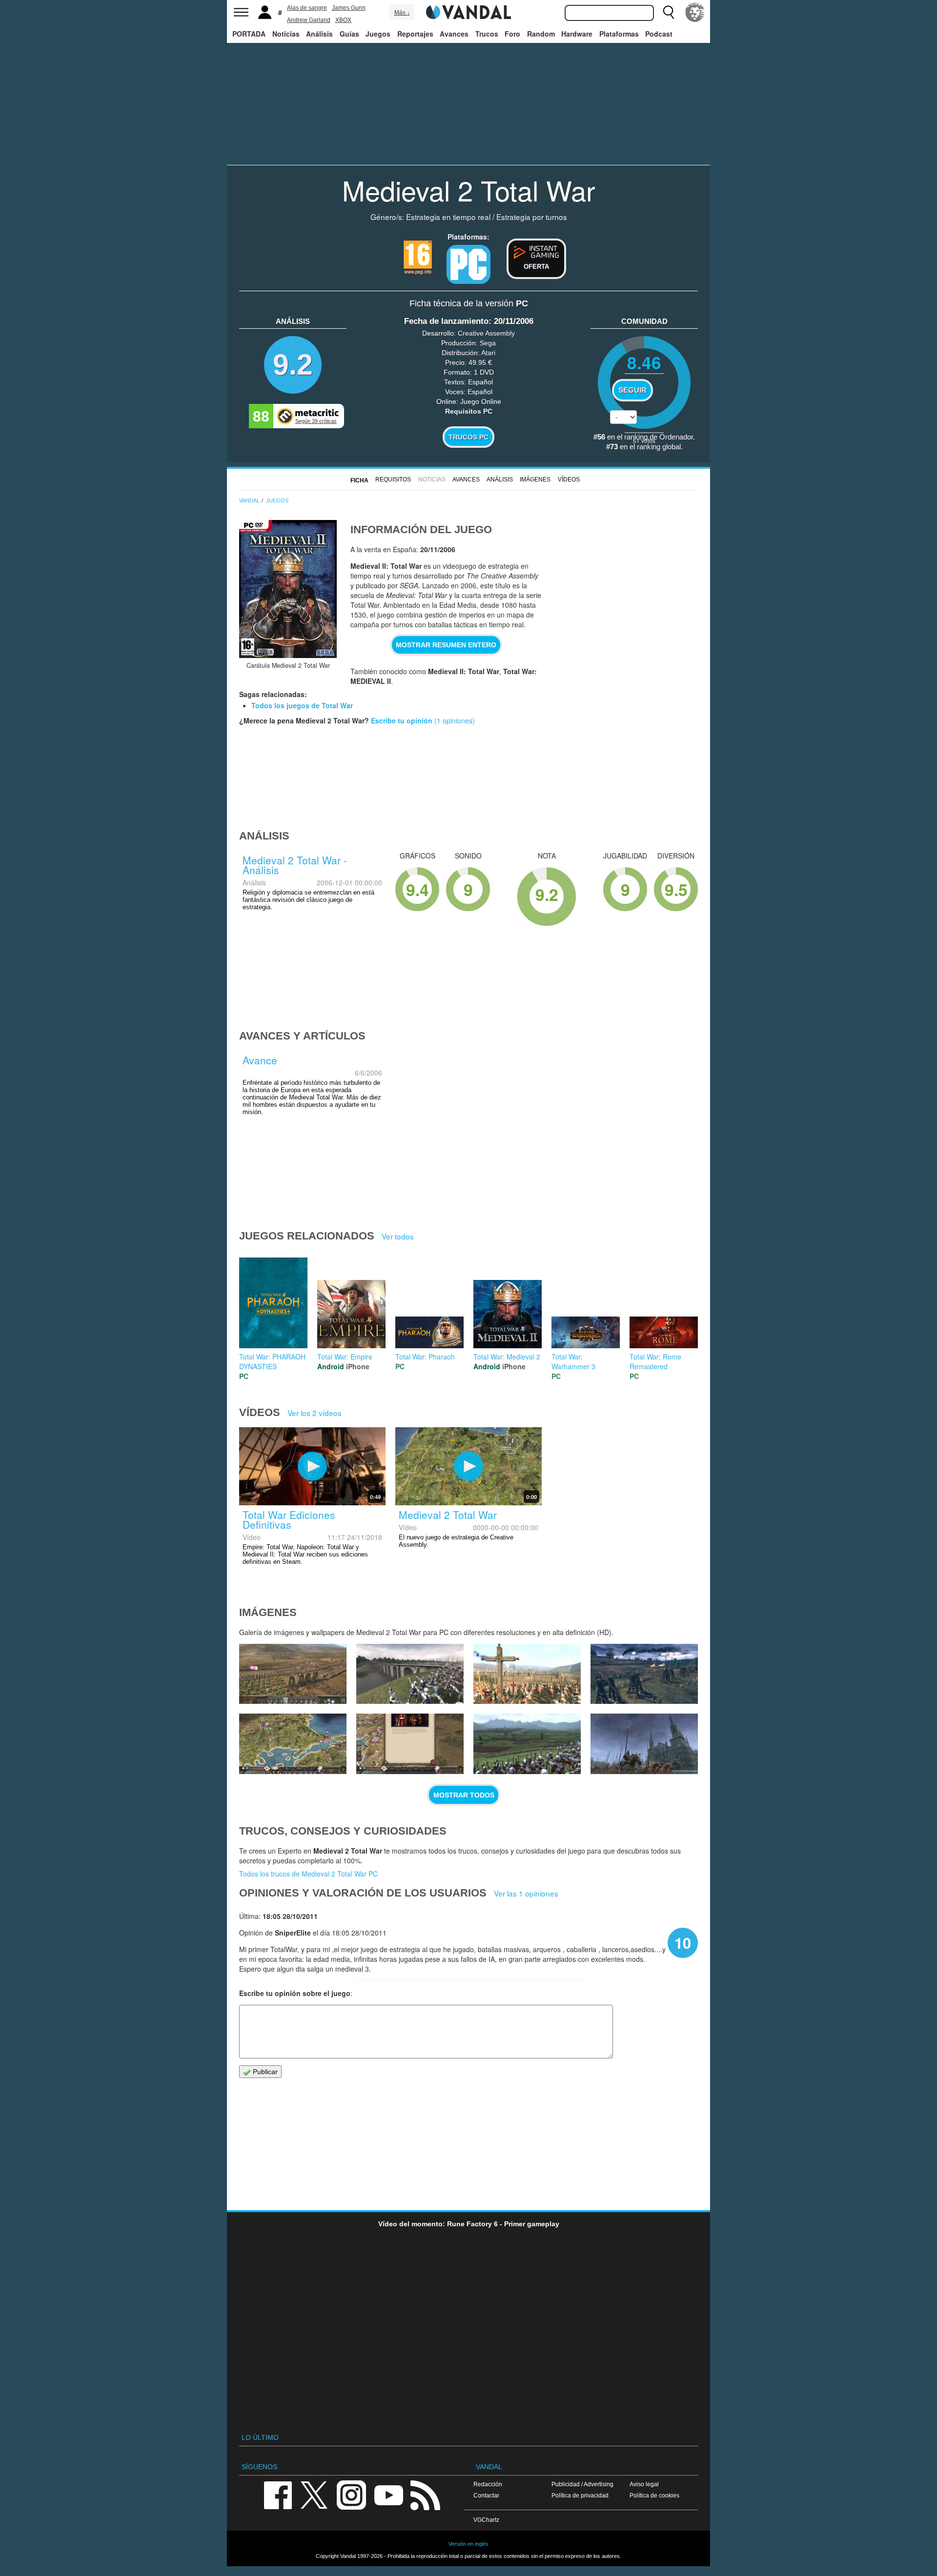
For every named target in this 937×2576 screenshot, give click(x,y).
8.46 (644, 362)
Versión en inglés (468, 2544)
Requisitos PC (469, 411)
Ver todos (398, 1236)
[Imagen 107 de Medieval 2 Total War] (644, 1674)
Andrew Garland (309, 20)
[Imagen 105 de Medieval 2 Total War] (410, 1744)
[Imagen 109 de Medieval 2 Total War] (410, 1674)
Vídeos (569, 479)
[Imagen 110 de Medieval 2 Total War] (293, 1674)
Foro (512, 34)
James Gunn (349, 8)
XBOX (343, 20)
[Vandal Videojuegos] (468, 11)
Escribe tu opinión (402, 720)
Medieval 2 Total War (469, 190)
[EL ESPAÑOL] (695, 12)
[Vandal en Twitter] (314, 2494)
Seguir (632, 390)
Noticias (286, 34)
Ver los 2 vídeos (315, 1413)
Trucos (487, 34)
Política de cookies (654, 2495)
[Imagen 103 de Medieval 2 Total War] (644, 1744)
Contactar (486, 2495)
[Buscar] (669, 12)
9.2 (293, 365)
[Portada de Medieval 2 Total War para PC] (288, 589)
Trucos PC (468, 437)
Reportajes (415, 34)
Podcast (659, 34)
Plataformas (619, 34)
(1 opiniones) (454, 720)
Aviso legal (644, 2484)
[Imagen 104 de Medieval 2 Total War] (527, 1744)
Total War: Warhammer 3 (573, 1361)
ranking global (659, 447)
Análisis (319, 34)
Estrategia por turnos (532, 217)
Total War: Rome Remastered (655, 1361)
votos (644, 440)
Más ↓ (402, 13)
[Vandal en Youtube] (388, 2494)
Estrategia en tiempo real (448, 217)
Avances (454, 34)
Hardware (577, 34)
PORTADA (249, 34)
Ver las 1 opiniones (526, 1893)
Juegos (378, 34)
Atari (488, 353)
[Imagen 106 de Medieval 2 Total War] (293, 1744)
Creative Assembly (486, 333)
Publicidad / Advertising (582, 2484)
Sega (488, 343)
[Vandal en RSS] (425, 2494)
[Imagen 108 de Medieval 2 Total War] (527, 1674)
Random (541, 34)
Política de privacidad (580, 2495)
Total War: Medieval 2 (507, 1357)
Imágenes (535, 479)
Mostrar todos (464, 1795)
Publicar (264, 2072)
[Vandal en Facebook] (278, 2494)
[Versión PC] (468, 264)
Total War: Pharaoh (425, 1357)
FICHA (359, 480)
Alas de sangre (307, 8)
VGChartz (486, 2520)
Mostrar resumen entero (446, 645)
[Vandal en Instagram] (351, 2494)
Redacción (488, 2484)
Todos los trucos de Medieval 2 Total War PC (308, 1874)
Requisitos (393, 479)
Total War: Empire (345, 1357)
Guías (349, 34)
